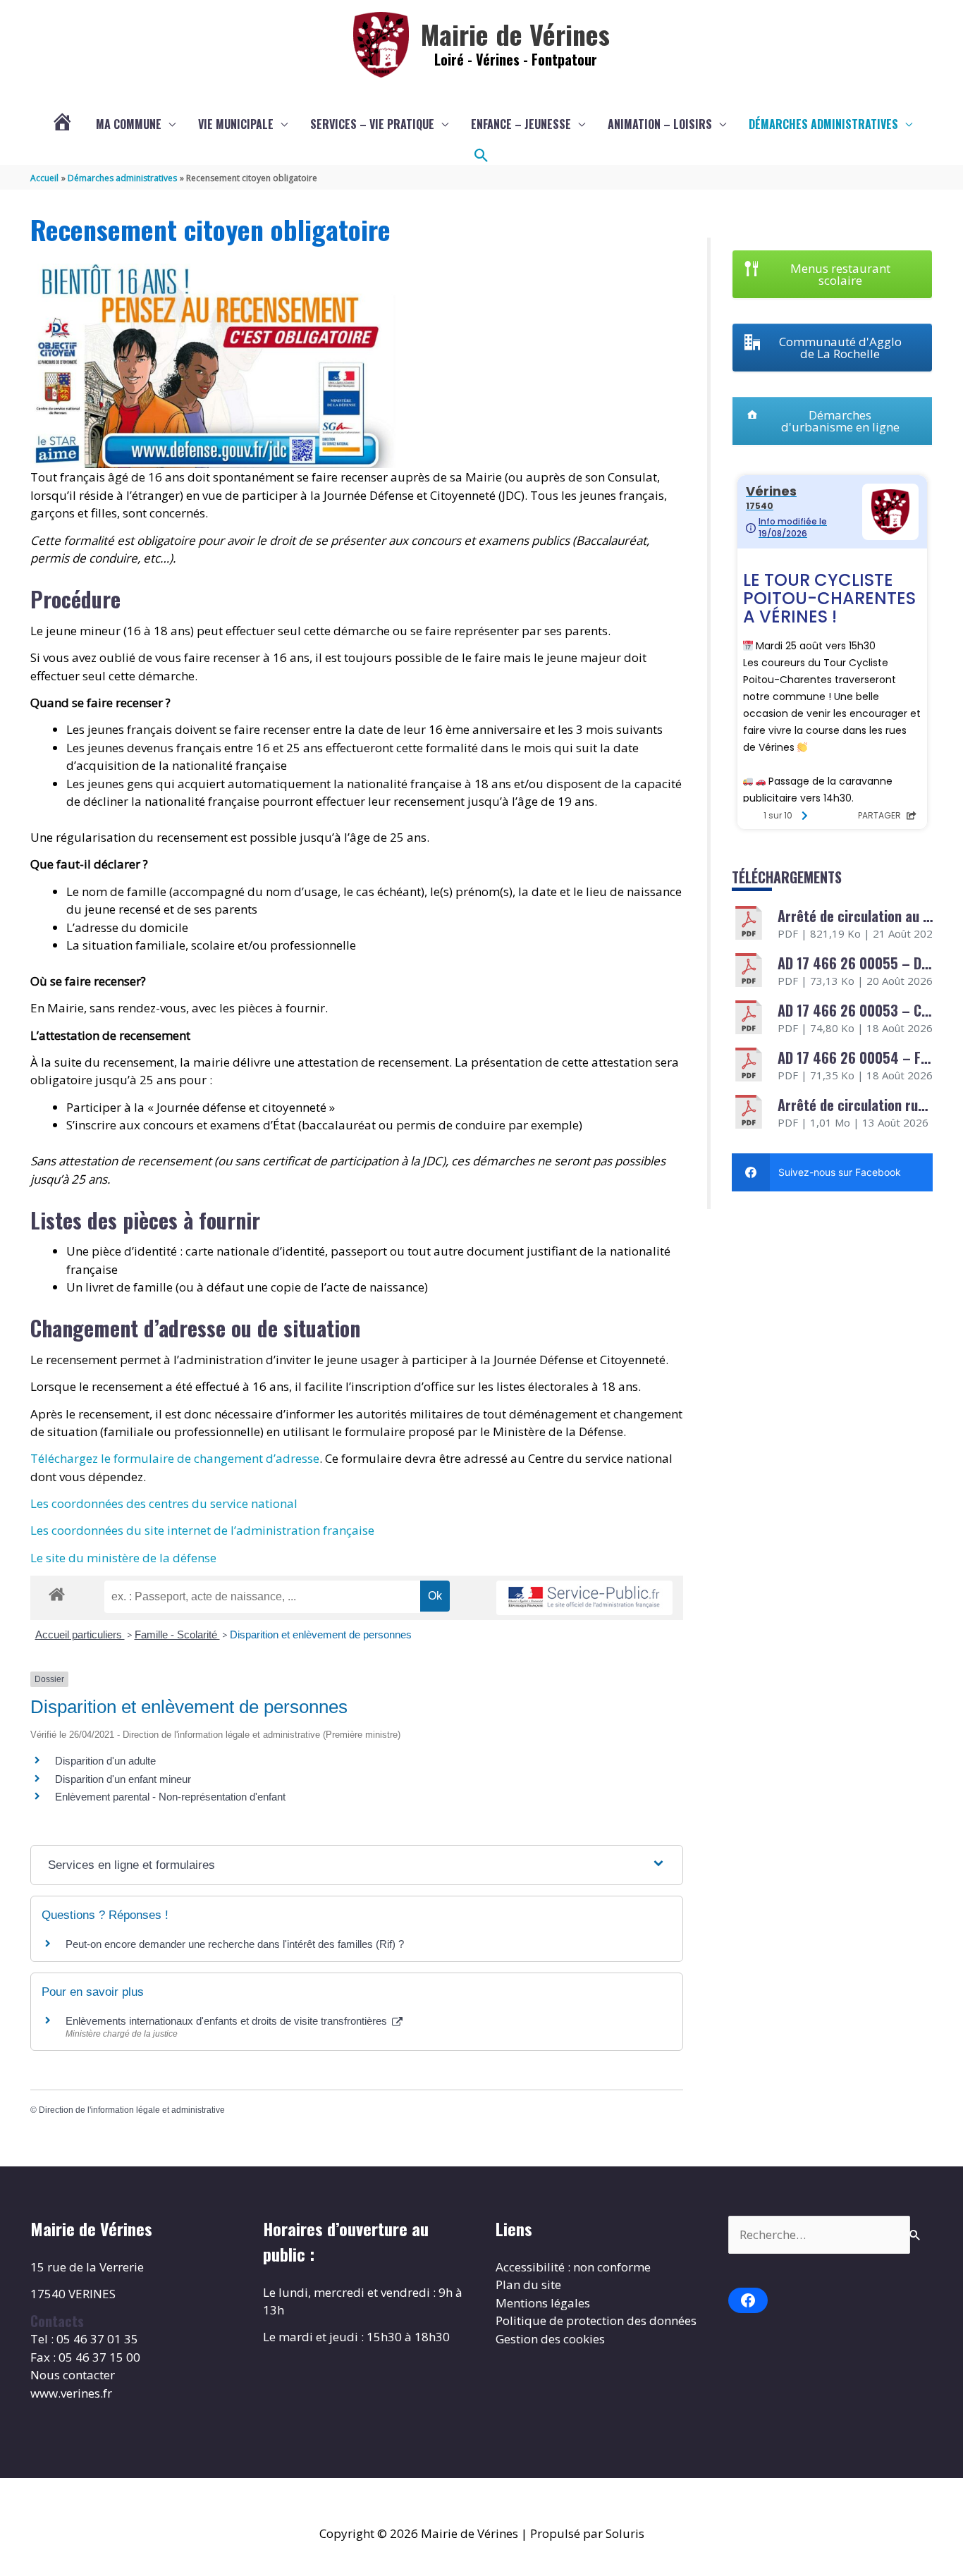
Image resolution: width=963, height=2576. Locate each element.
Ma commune (129, 124)
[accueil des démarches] (57, 1592)
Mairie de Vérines (515, 34)
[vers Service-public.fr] (584, 1598)
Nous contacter (73, 2375)
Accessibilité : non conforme (573, 2267)
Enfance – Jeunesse (521, 124)
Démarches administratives (823, 124)
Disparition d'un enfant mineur (123, 1779)
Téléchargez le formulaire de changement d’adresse (175, 1458)
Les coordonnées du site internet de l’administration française (202, 1530)
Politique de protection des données (596, 2320)
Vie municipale (236, 124)
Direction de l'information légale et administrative (132, 2110)
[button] (481, 156)
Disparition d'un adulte (105, 1761)
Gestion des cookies (550, 2339)
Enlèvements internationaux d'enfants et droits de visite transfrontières (228, 2021)
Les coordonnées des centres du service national (164, 1503)
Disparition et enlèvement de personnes (321, 1634)
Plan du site (528, 2284)
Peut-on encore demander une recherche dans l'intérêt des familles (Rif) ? (235, 1944)
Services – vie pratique (372, 124)
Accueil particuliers (80, 1634)
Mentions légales (543, 2303)
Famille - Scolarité (177, 1634)
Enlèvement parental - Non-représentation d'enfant (170, 1797)
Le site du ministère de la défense (123, 1558)
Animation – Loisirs (660, 124)
